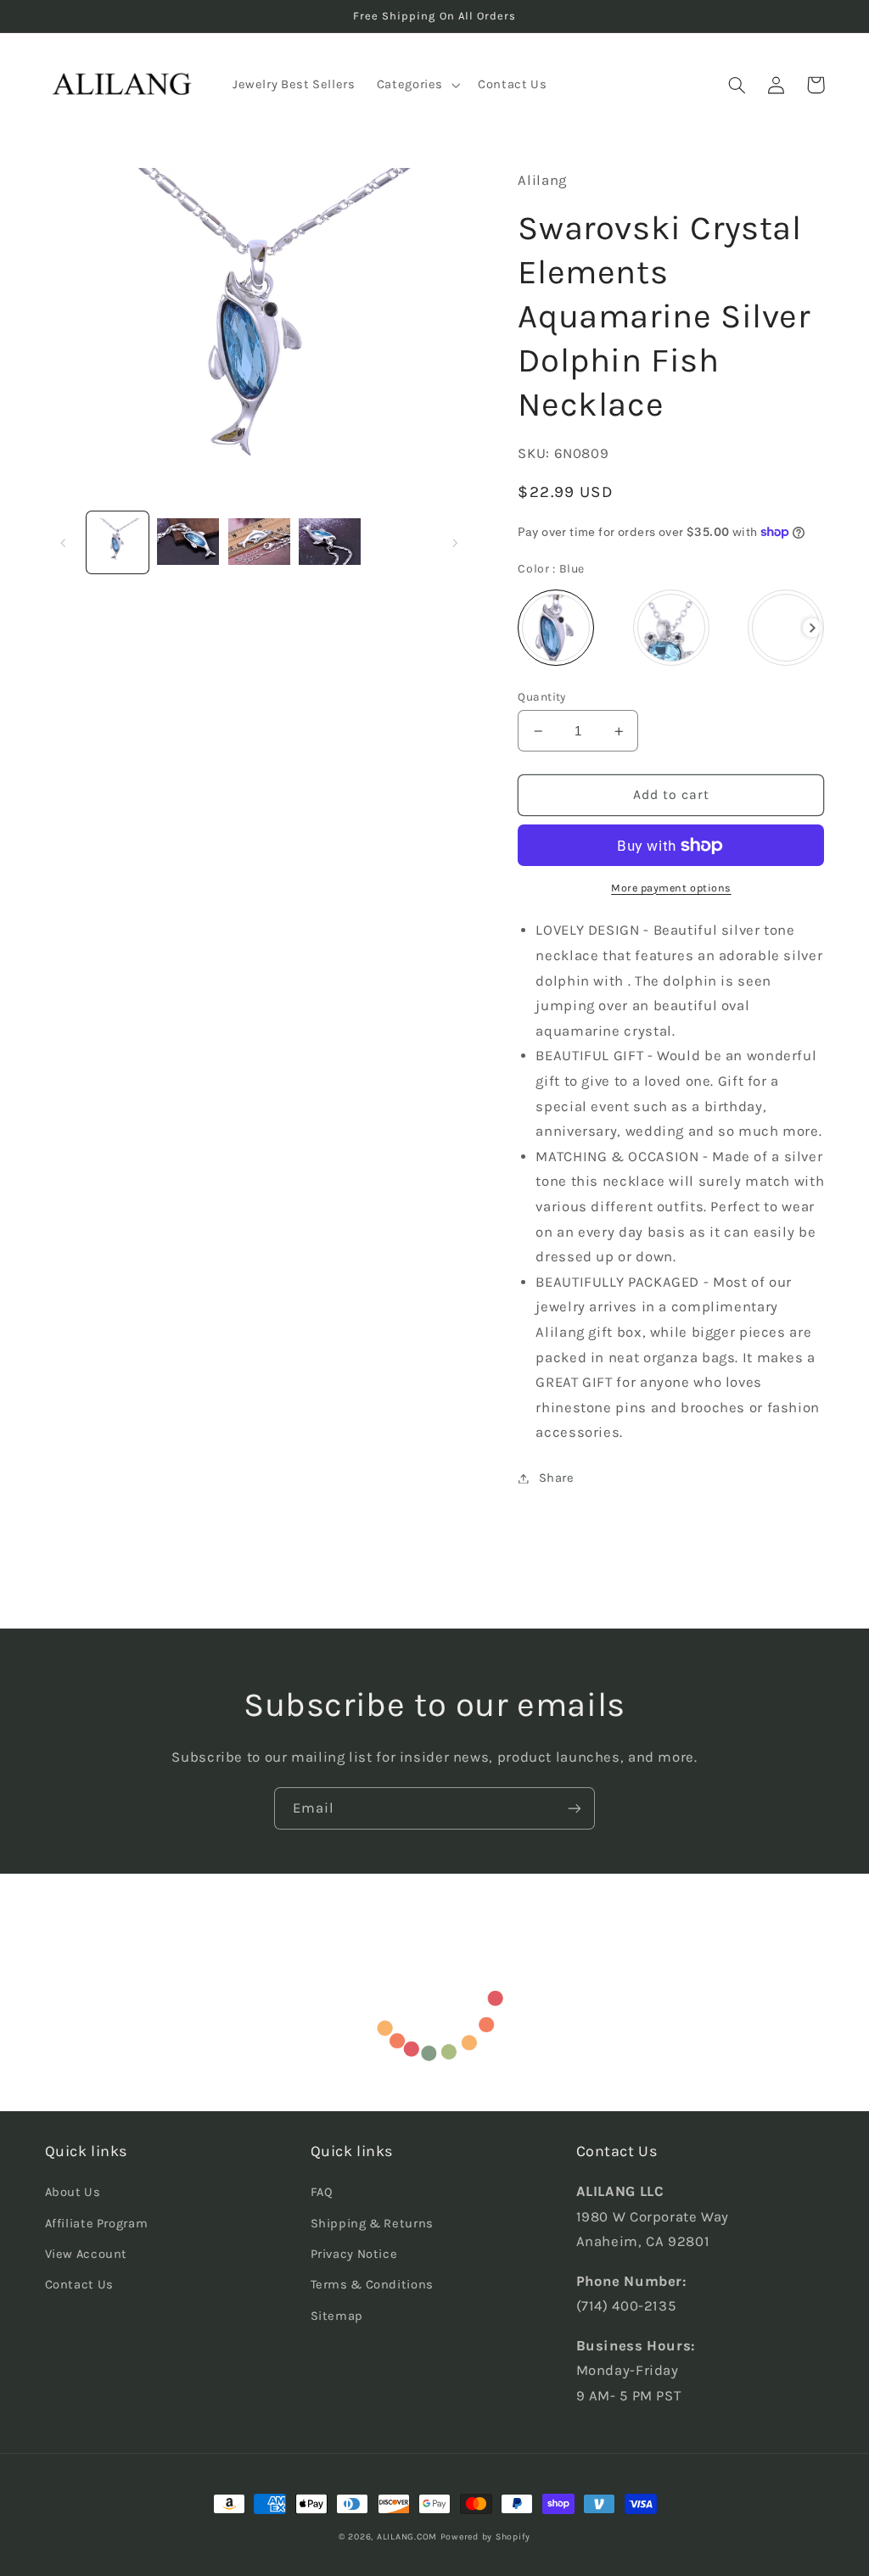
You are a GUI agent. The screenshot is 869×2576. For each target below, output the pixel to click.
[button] (416, 85)
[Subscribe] (575, 1808)
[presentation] (813, 628)
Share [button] (556, 1478)
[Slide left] (64, 543)
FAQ (322, 2192)
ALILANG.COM (407, 2537)
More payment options (671, 888)
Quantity (541, 696)
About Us (73, 2192)
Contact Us (79, 2285)
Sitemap (337, 2316)
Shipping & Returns (372, 2224)
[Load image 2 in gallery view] (188, 542)
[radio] (556, 628)
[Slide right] (455, 543)
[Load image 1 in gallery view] (118, 542)
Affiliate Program (97, 2224)
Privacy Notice (354, 2254)
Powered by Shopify (485, 2537)
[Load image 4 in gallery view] (330, 542)
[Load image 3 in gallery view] (259, 542)
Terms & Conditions (372, 2285)
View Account (87, 2254)
